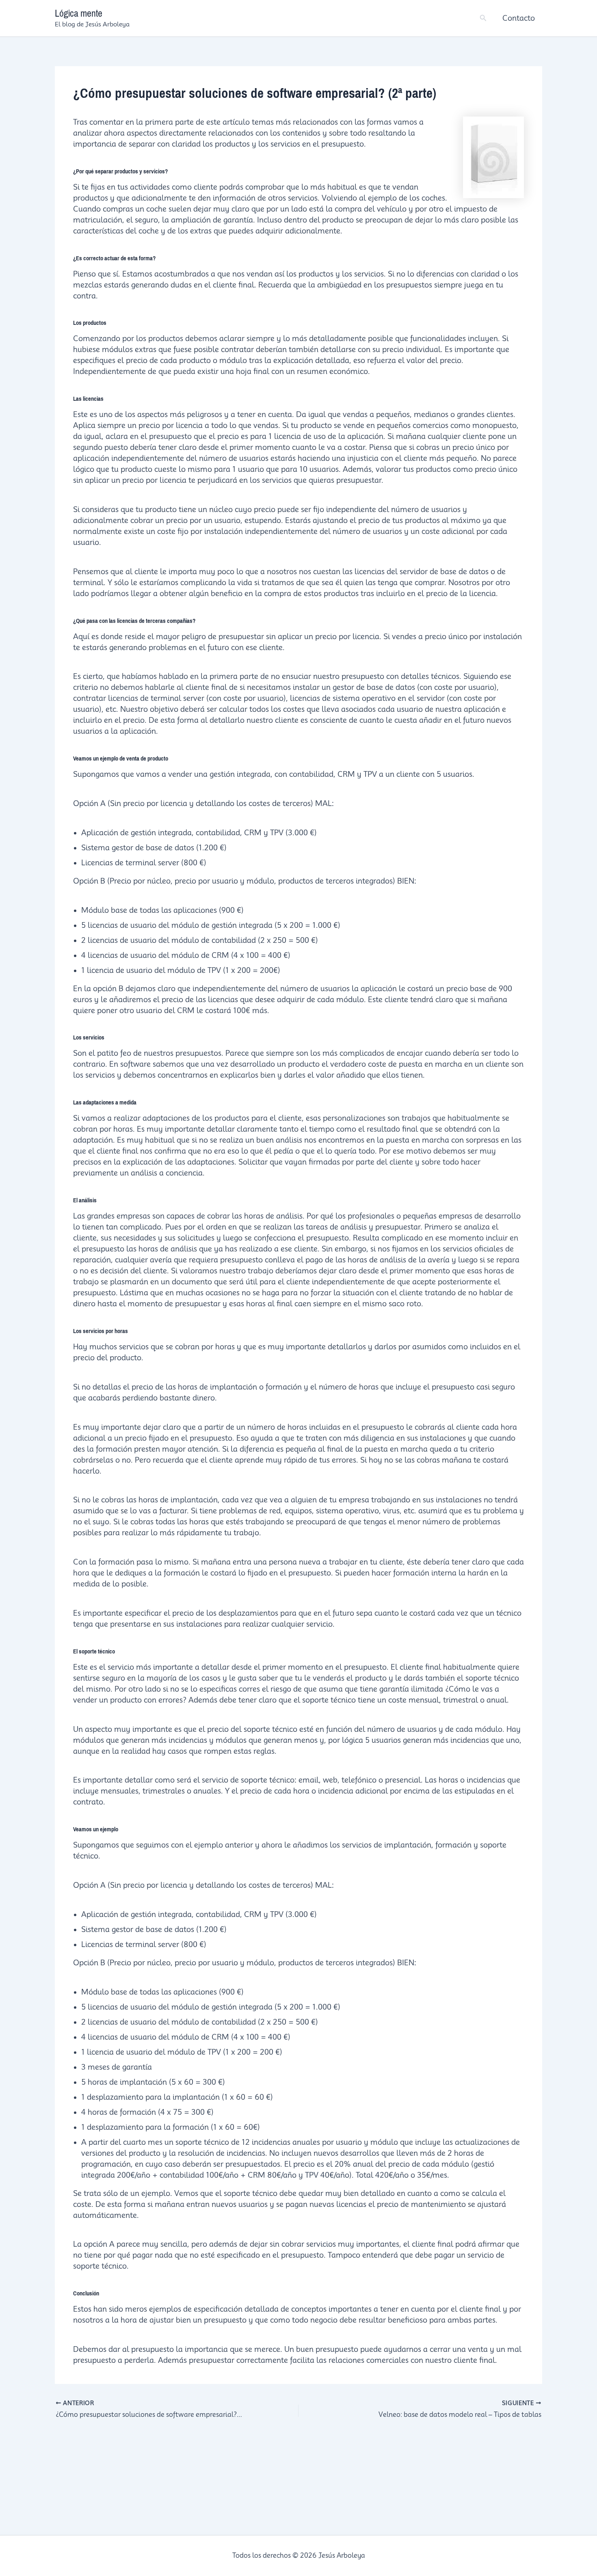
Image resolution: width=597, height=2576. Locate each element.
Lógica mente (79, 13)
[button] (483, 18)
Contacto (519, 18)
